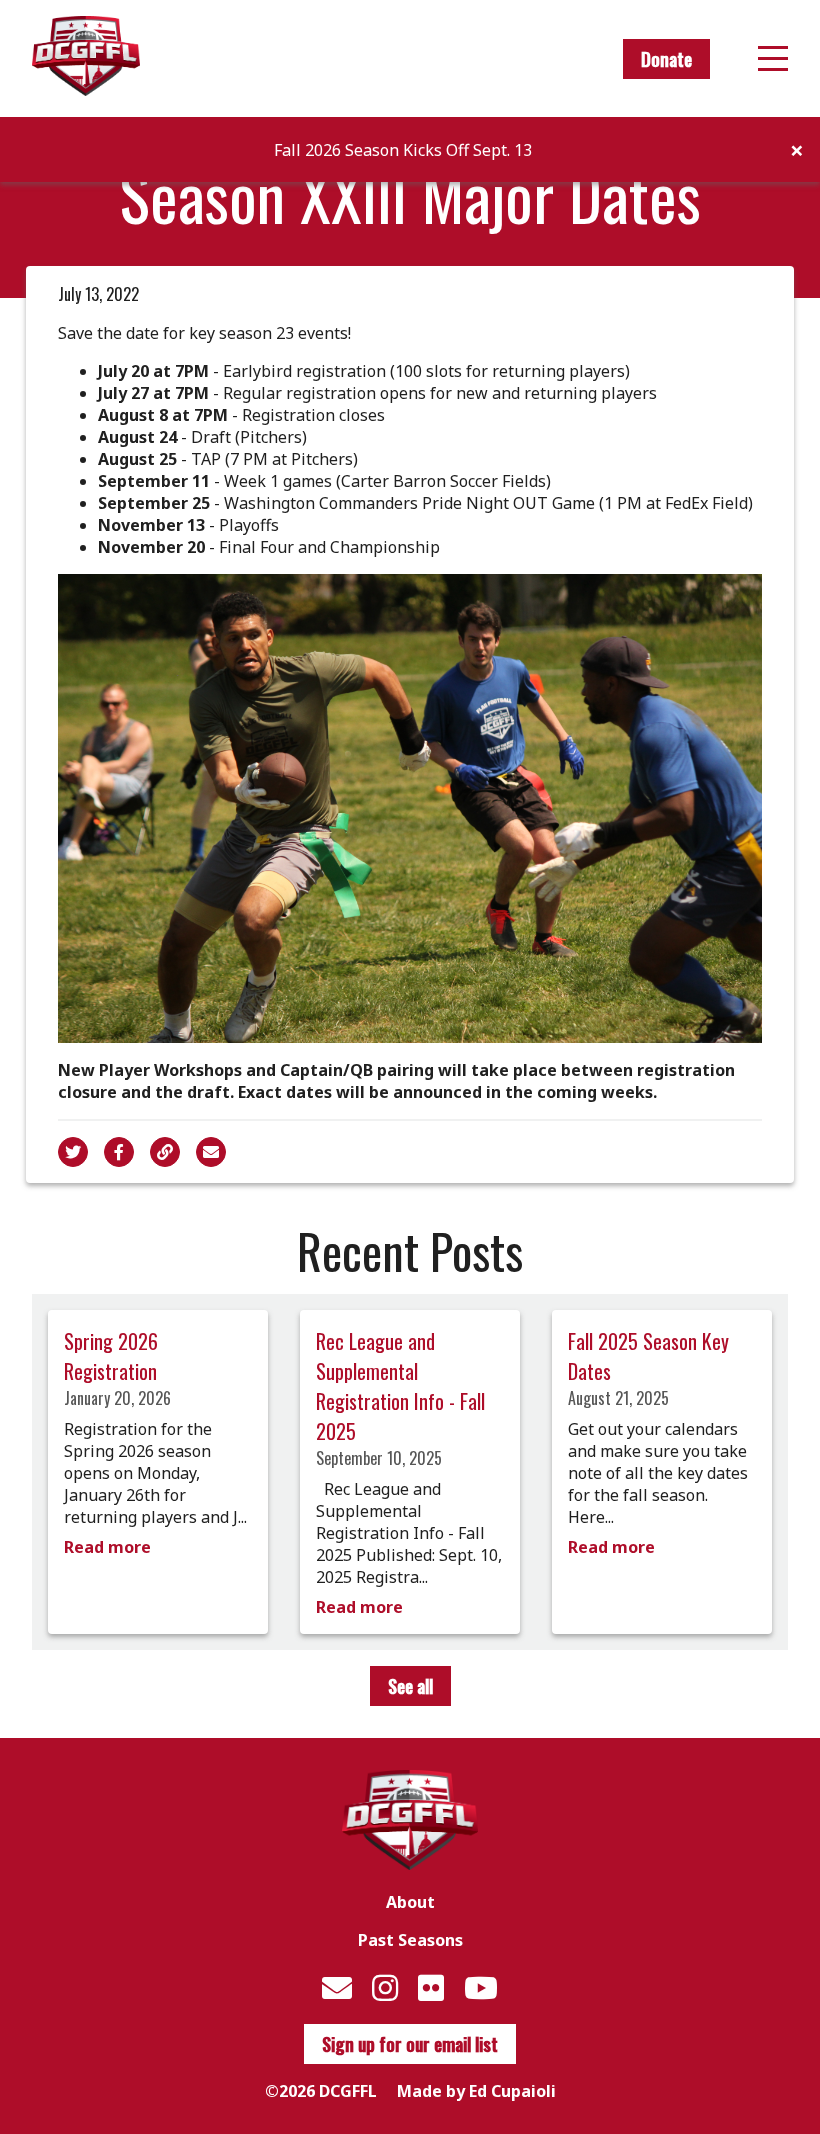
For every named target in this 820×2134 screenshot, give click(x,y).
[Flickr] (431, 1987)
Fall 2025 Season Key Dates (648, 1356)
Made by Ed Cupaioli (476, 2091)
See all (410, 1686)
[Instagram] (385, 1987)
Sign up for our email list (410, 2044)
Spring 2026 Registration (111, 1356)
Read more (107, 1547)
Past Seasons (410, 1940)
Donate (666, 59)
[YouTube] (481, 1987)
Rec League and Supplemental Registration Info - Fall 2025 (400, 1386)
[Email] (337, 1987)
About (410, 1902)
